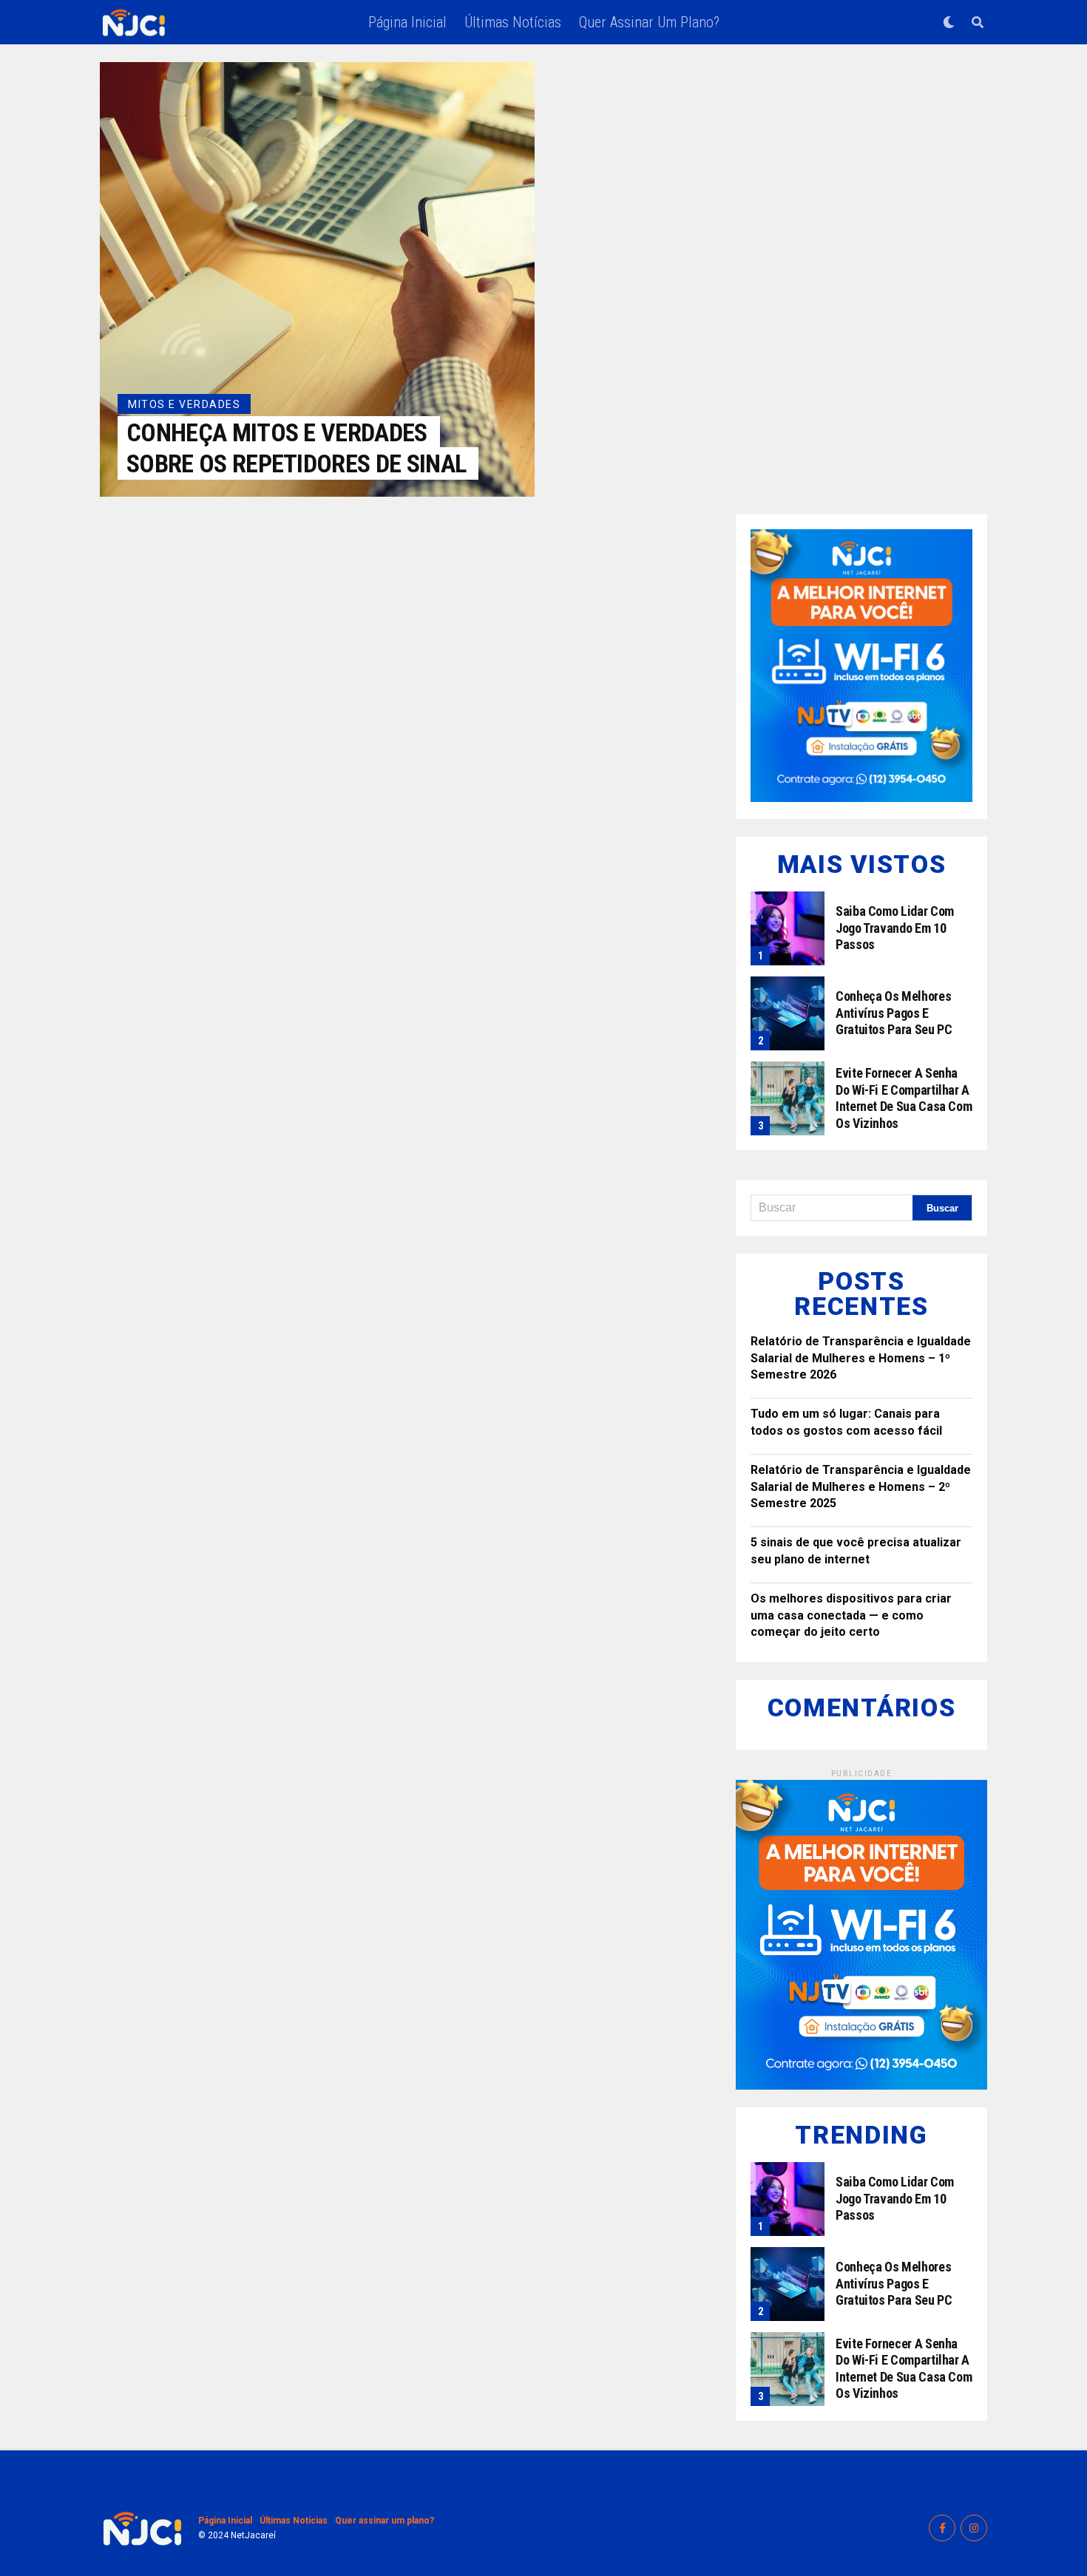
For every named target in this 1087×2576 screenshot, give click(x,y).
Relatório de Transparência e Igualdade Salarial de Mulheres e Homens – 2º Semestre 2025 (861, 1486)
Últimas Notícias (513, 22)
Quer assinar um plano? (649, 22)
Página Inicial (407, 22)
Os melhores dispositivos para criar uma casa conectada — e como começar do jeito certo (851, 1615)
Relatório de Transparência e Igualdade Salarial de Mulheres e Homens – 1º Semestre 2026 (861, 1358)
